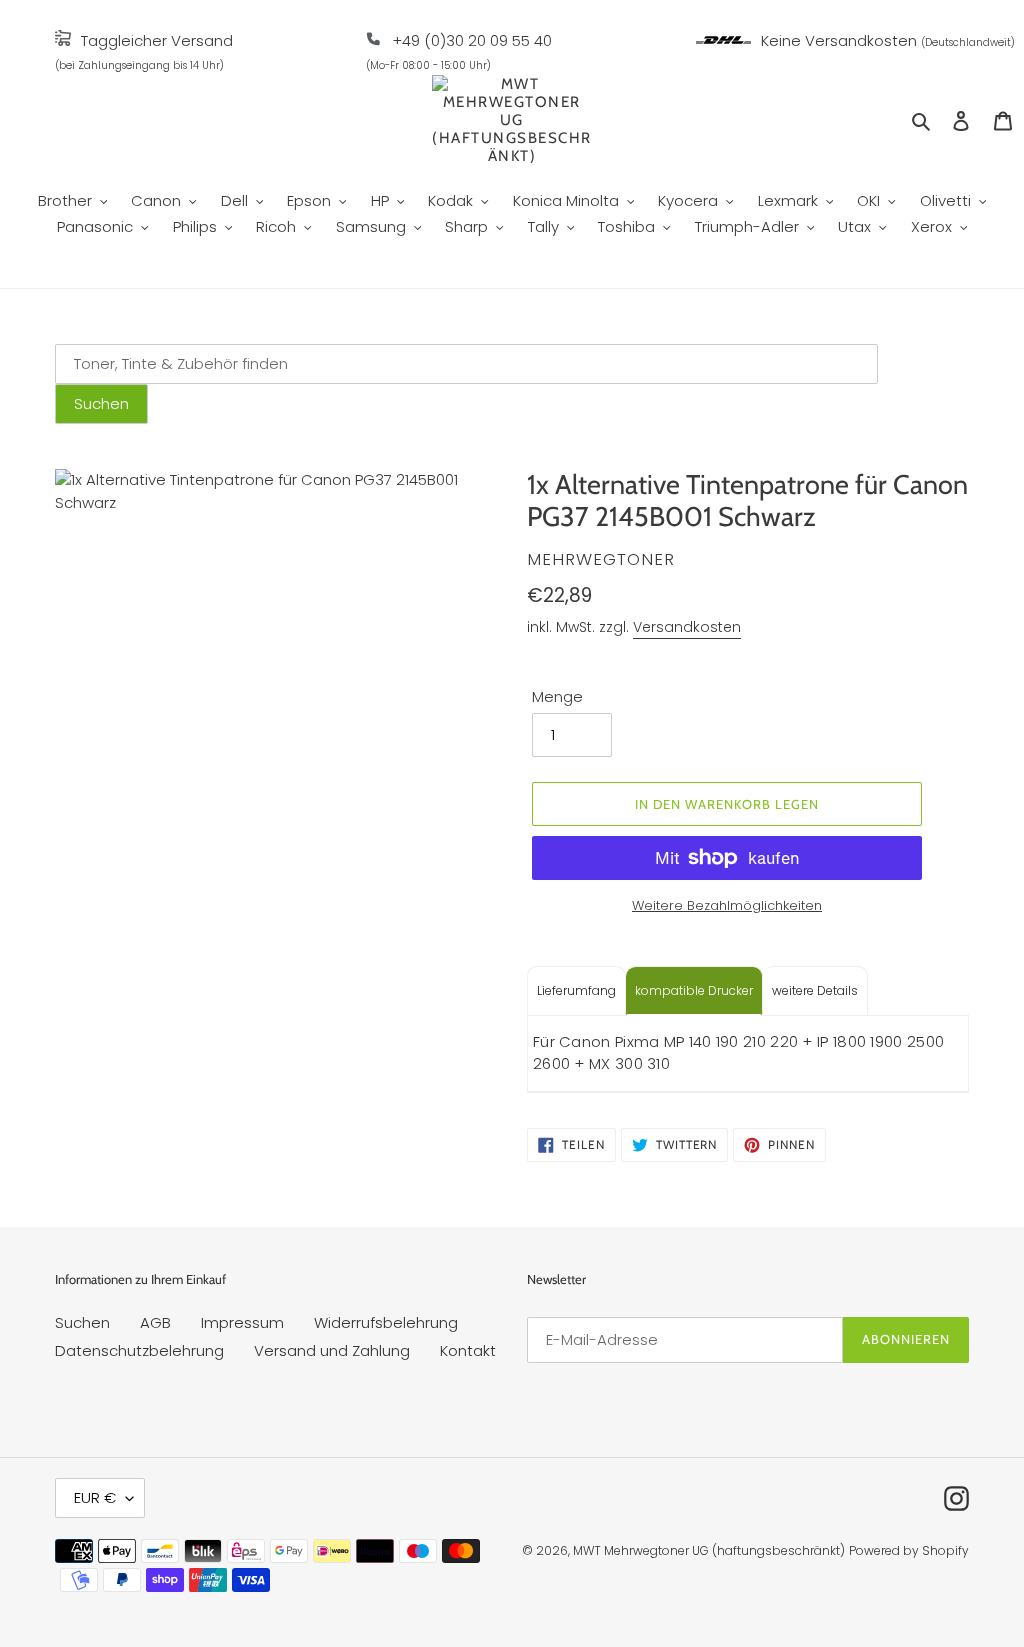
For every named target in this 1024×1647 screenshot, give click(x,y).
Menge (557, 696)
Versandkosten (687, 627)
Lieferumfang (576, 990)
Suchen (82, 1322)
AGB (155, 1322)
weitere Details (815, 990)
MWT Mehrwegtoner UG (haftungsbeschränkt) (709, 1550)
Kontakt (468, 1350)
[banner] (63, 40)
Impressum (242, 1322)
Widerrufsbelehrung (386, 1322)
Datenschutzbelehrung (139, 1350)
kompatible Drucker (694, 990)
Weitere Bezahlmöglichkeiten (727, 905)
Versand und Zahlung (332, 1350)
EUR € (95, 1497)
